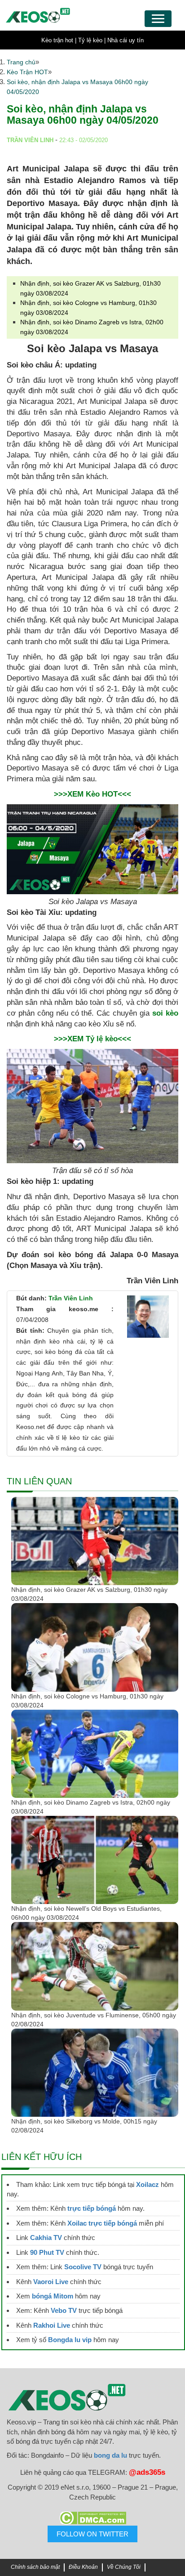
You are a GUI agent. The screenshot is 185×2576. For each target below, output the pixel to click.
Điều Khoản (83, 2567)
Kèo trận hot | (59, 40)
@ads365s (147, 2472)
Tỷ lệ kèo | (92, 40)
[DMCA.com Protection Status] (92, 2518)
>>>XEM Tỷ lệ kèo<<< (92, 1039)
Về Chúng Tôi (124, 2567)
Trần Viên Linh (71, 1298)
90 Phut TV (47, 2252)
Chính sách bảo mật (35, 2567)
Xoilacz (148, 2184)
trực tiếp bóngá (92, 2208)
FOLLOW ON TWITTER (92, 2534)
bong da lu (110, 2455)
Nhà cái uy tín (126, 40)
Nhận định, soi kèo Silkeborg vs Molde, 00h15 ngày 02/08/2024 (84, 2126)
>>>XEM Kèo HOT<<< (92, 794)
